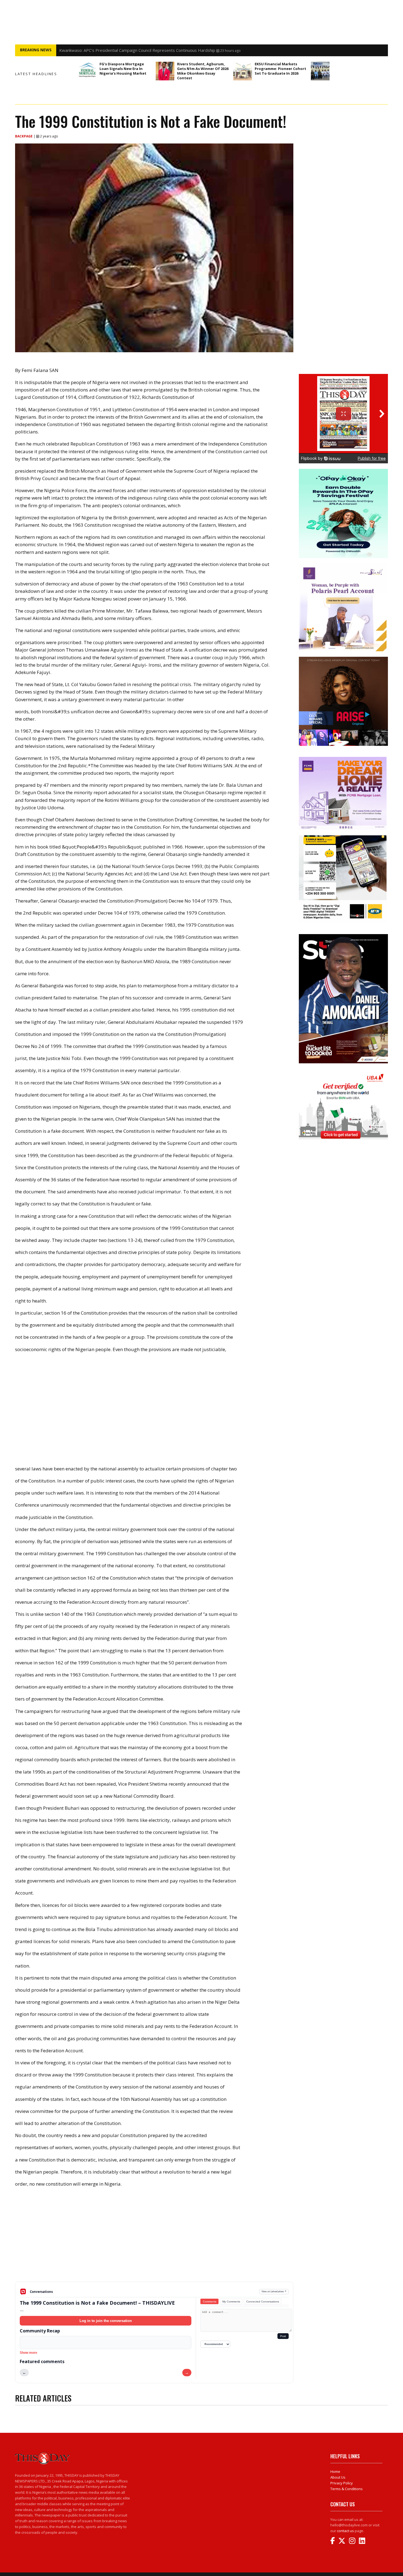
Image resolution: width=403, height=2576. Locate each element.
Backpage (24, 136)
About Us (338, 2477)
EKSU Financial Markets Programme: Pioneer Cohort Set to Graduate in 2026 (280, 69)
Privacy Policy (342, 2483)
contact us (345, 2531)
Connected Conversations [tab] (263, 2302)
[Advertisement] (154, 2239)
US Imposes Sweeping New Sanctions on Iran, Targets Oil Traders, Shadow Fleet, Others (144, 50)
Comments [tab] (210, 2302)
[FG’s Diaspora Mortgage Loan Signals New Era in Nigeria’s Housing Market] (87, 71)
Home (335, 2471)
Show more (29, 2353)
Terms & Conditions (347, 2489)
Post (283, 2336)
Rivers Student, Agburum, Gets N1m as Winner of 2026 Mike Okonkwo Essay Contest (203, 71)
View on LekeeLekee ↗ (274, 2291)
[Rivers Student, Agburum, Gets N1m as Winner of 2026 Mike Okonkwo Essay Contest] (165, 71)
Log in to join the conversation (106, 2321)
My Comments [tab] (231, 2302)
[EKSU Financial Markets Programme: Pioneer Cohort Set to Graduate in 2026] (243, 71)
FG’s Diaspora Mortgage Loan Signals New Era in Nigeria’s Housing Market (123, 69)
